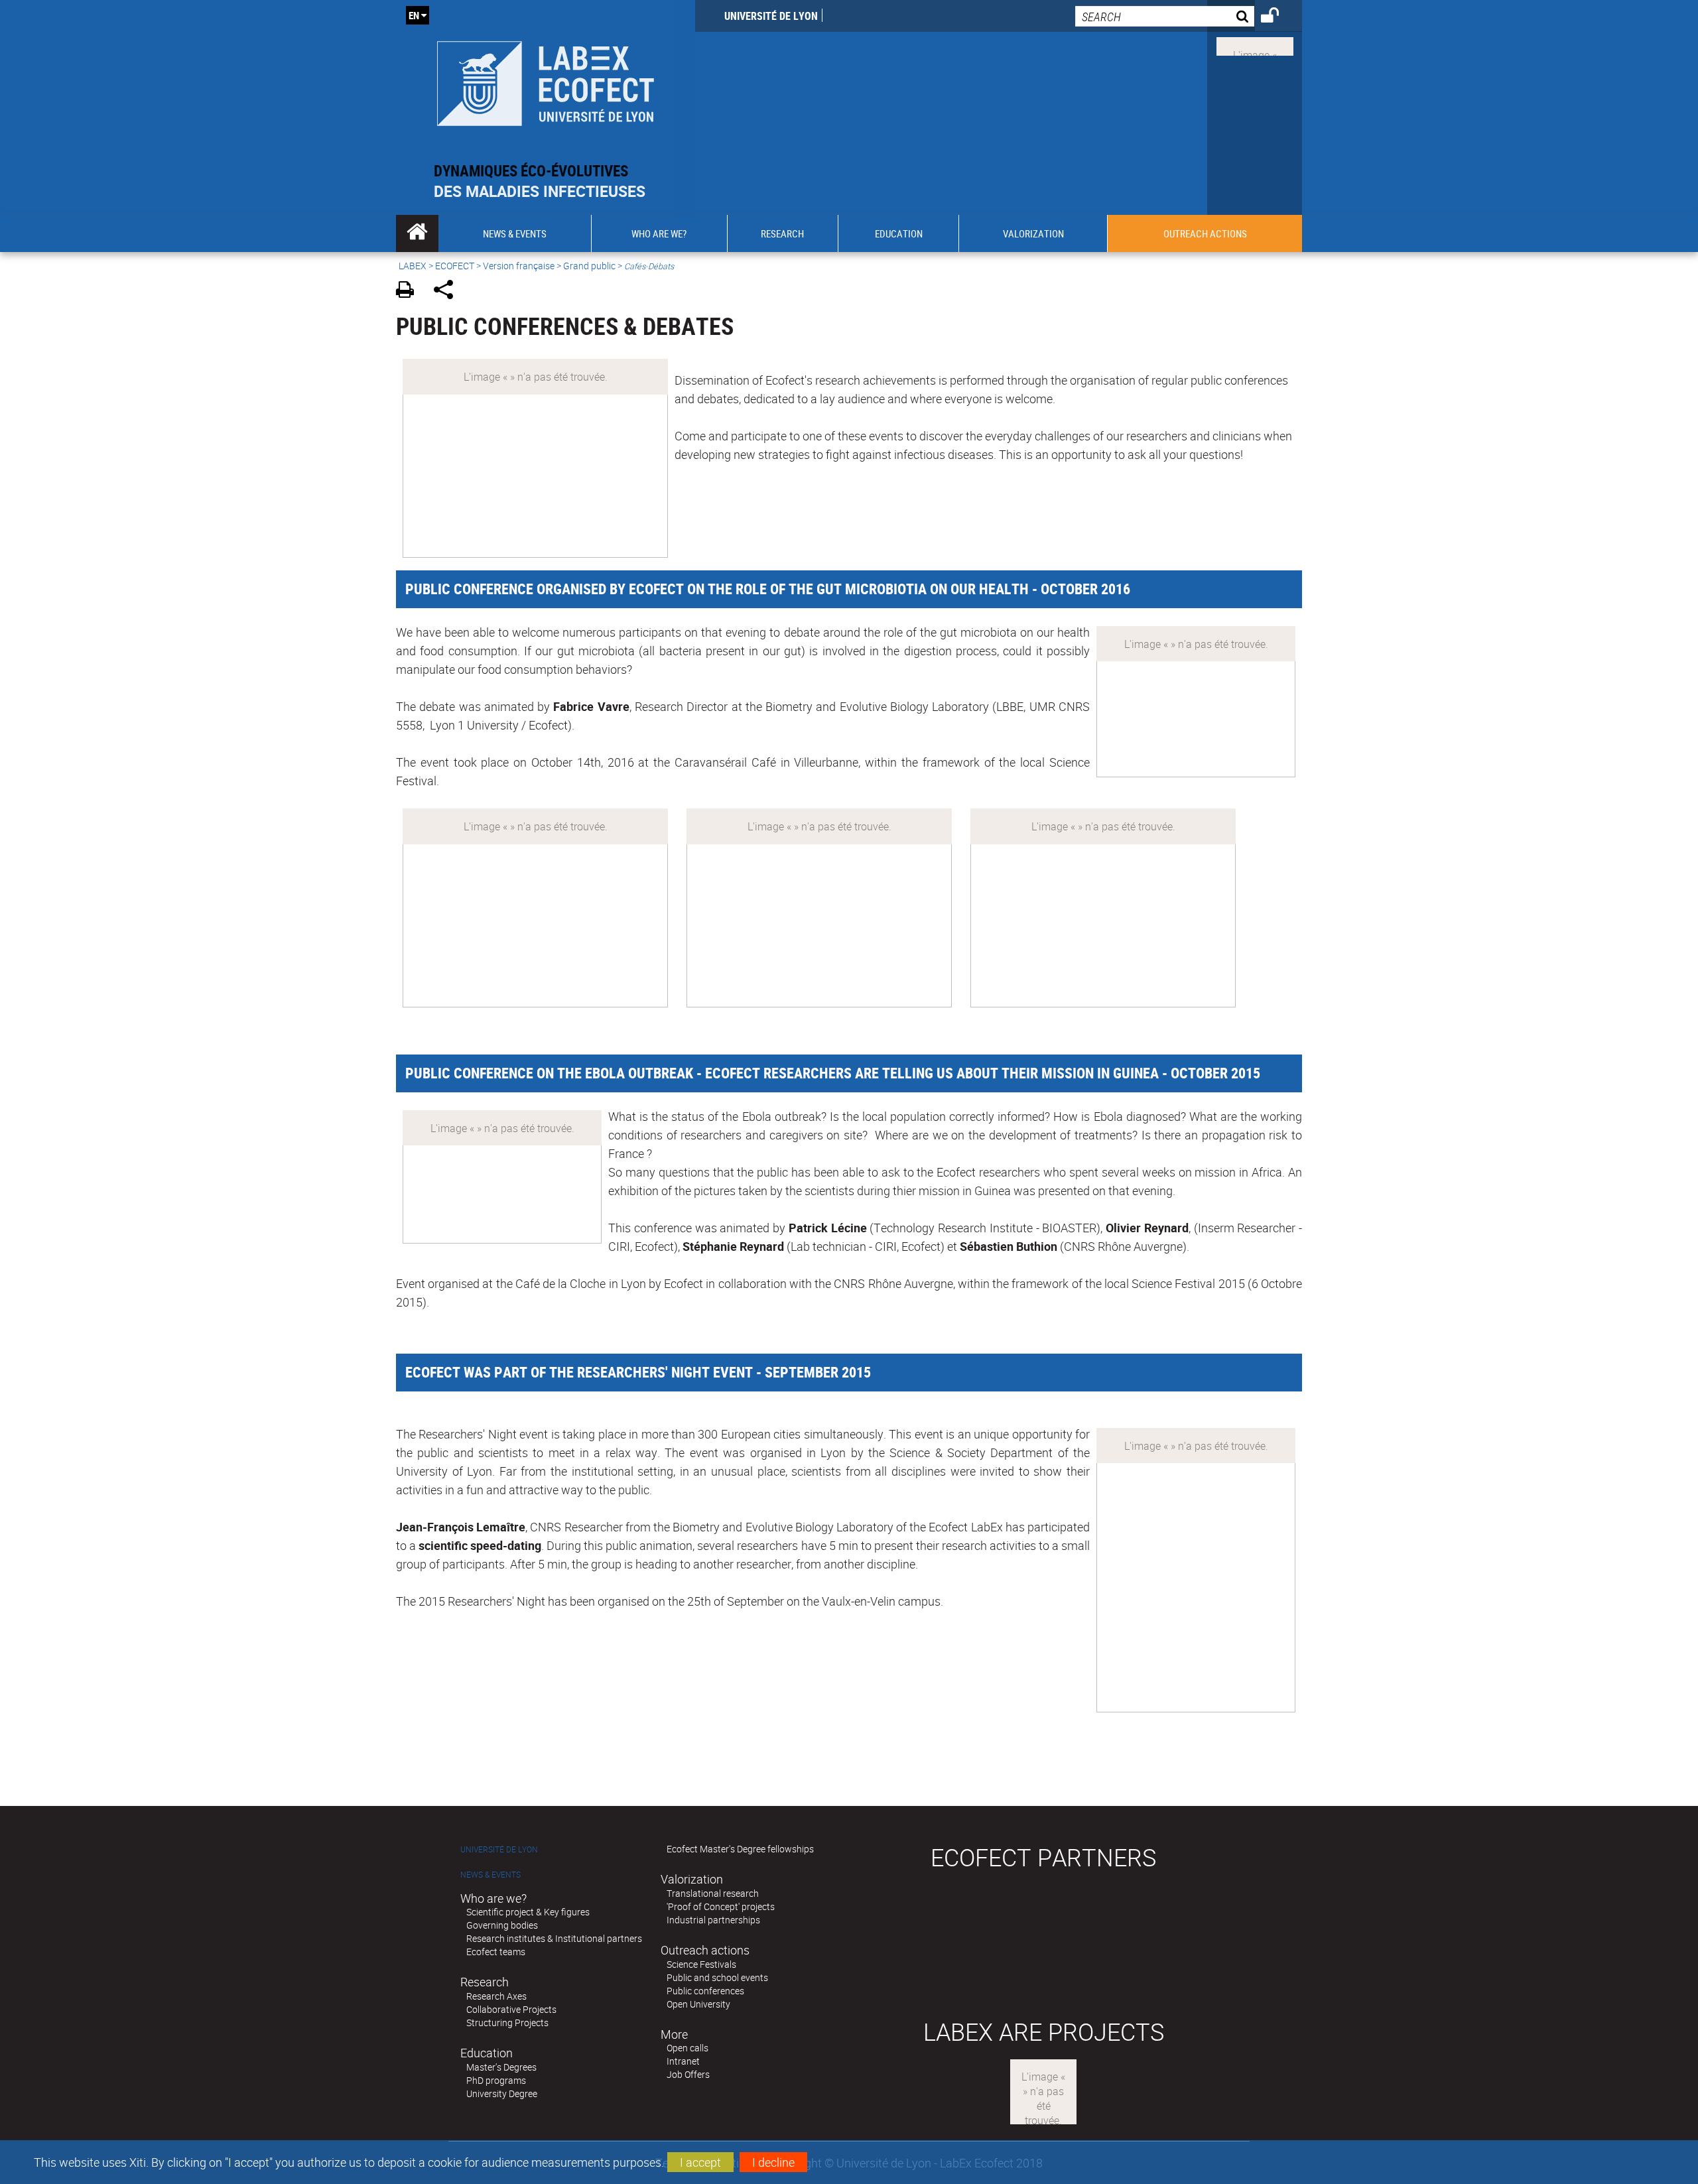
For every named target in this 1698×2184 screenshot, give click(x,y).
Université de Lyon (771, 16)
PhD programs (496, 2080)
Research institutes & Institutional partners (554, 1938)
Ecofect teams (496, 1952)
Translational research (713, 1893)
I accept (700, 2162)
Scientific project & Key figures (528, 1912)
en (414, 15)
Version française (519, 266)
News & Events (490, 1875)
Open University (698, 2004)
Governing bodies (502, 1925)
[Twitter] (1255, 45)
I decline (773, 2162)
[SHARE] (448, 291)
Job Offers (688, 2074)
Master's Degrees (501, 2067)
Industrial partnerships (713, 1920)
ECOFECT (455, 266)
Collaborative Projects (511, 2009)
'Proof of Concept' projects (721, 1906)
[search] (1165, 16)
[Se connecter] (1278, 17)
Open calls (687, 2048)
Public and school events (717, 1977)
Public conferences (705, 1991)
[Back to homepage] (546, 81)
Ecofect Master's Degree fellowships (740, 1849)
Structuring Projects (507, 2023)
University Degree (502, 2093)
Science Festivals (701, 1964)
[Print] (410, 291)
